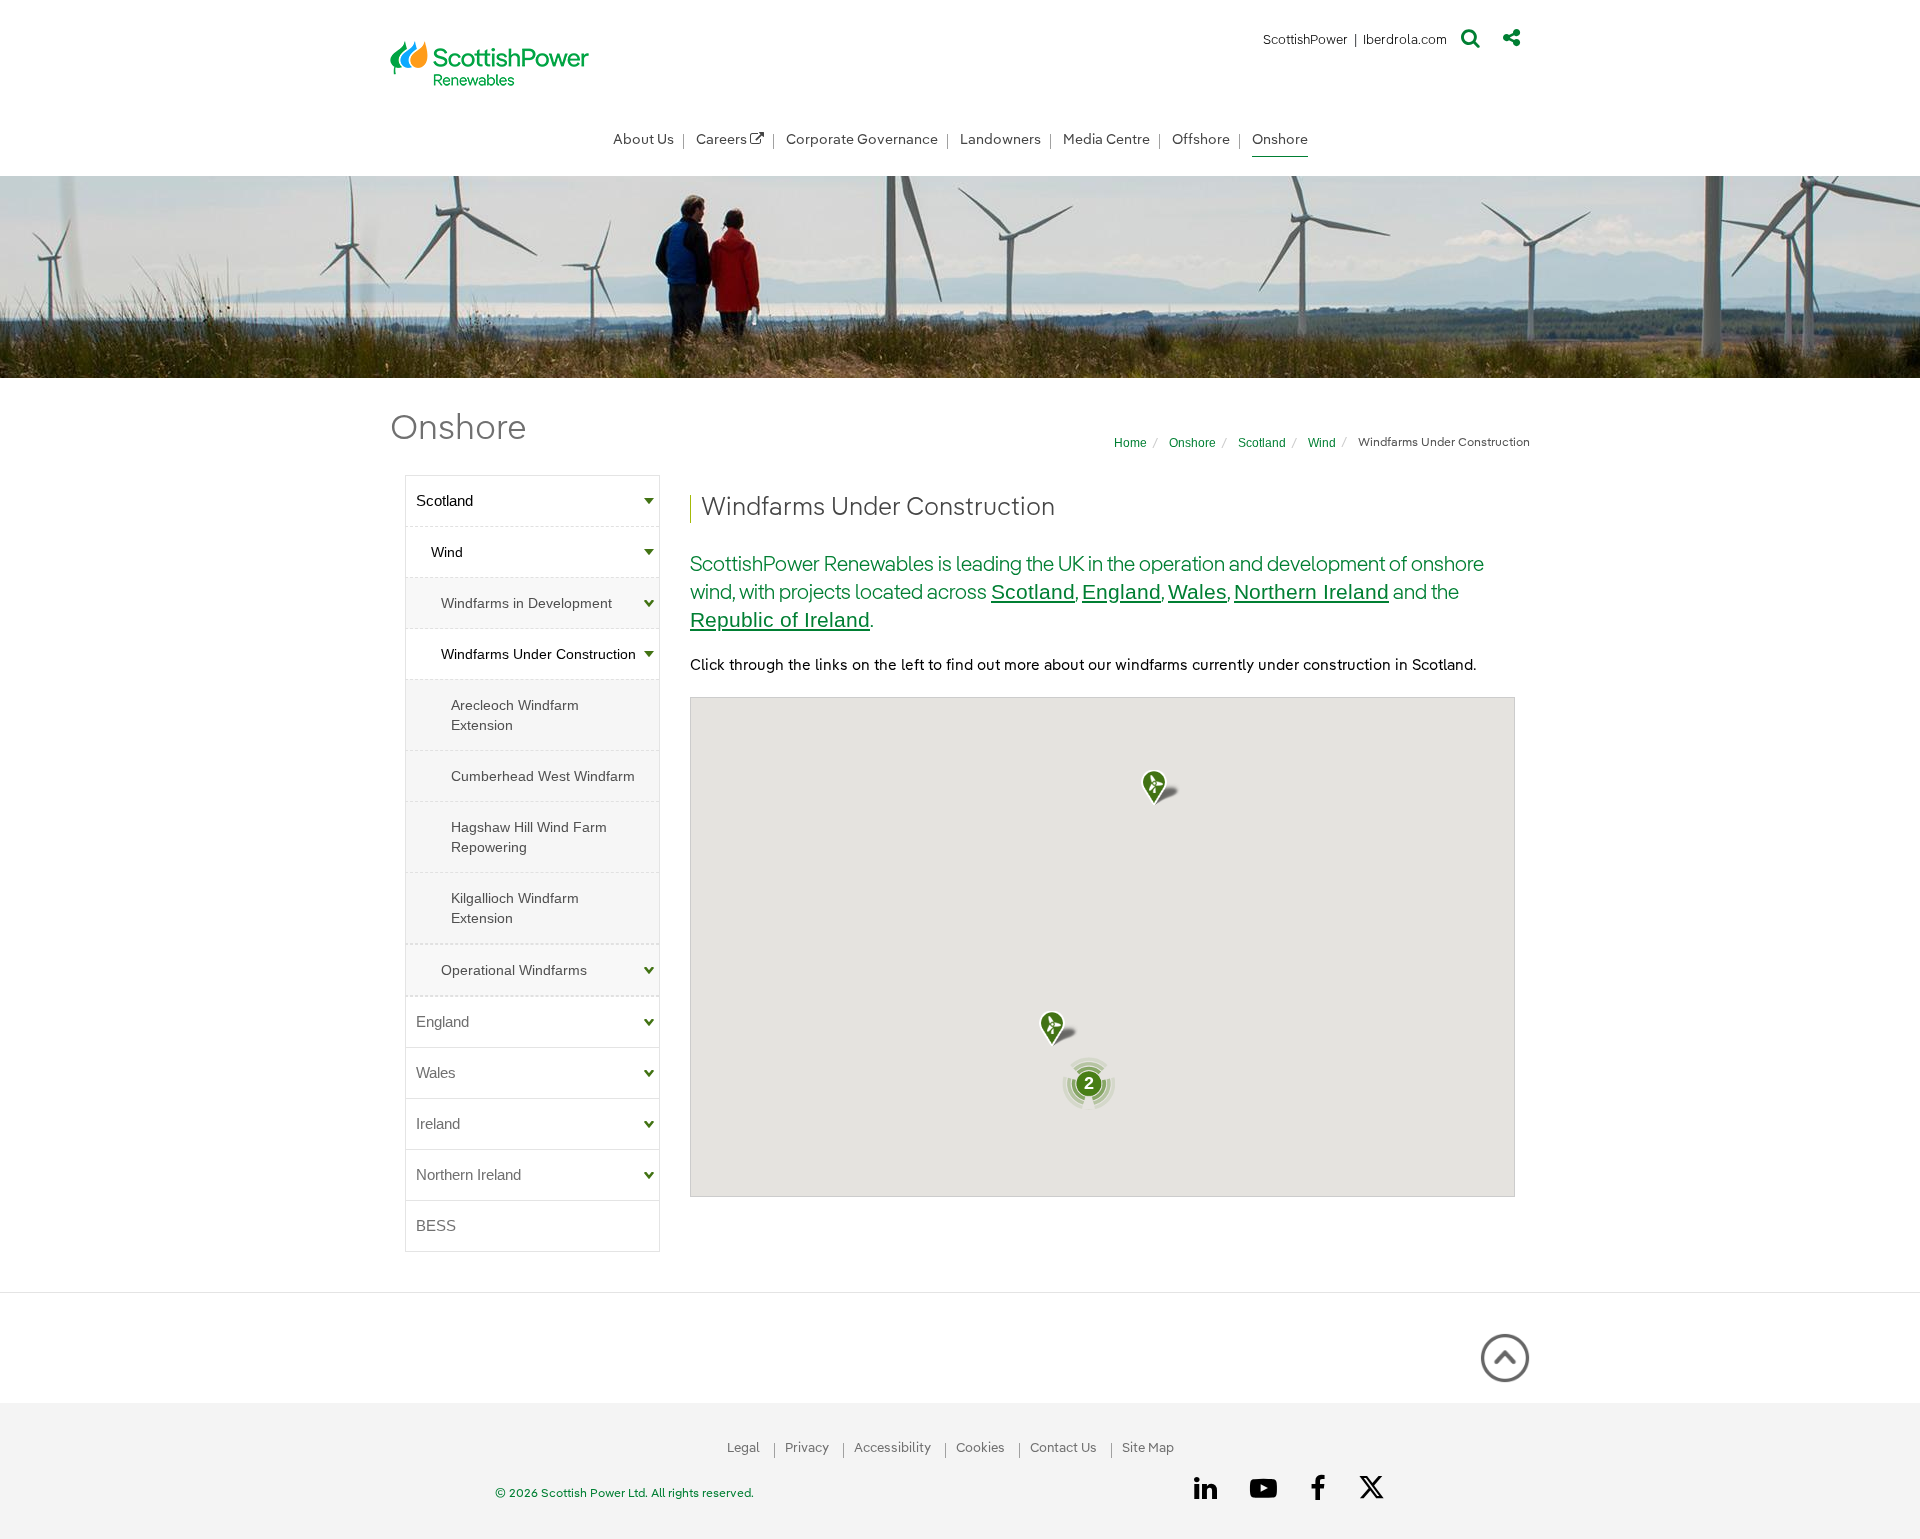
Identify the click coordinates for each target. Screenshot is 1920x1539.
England (442, 1021)
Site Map (1148, 1448)
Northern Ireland (468, 1174)
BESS (436, 1225)
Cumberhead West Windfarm (543, 776)
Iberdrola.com (1405, 43)
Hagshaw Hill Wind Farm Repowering (529, 837)
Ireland (438, 1123)
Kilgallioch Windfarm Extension (515, 908)
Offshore (1201, 140)
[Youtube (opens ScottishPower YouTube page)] (1267, 1489)
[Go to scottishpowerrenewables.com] (490, 63)
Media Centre (1106, 140)
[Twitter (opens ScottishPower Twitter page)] (1378, 1490)
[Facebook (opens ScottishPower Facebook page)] (1321, 1489)
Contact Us (1063, 1448)
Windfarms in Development (526, 603)
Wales (436, 1072)
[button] (1470, 43)
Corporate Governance (862, 140)
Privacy (807, 1448)
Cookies (980, 1448)
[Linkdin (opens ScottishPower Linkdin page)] (1209, 1489)
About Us (643, 140)
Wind (1322, 443)
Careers (723, 140)
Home (1130, 443)
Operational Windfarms (514, 970)
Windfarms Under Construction (538, 654)
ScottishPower (1305, 43)
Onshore (1280, 140)
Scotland (1262, 443)
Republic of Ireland (780, 619)
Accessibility (892, 1448)
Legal (743, 1448)
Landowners (1000, 140)
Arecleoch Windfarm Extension (515, 715)
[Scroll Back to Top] (1505, 1358)
